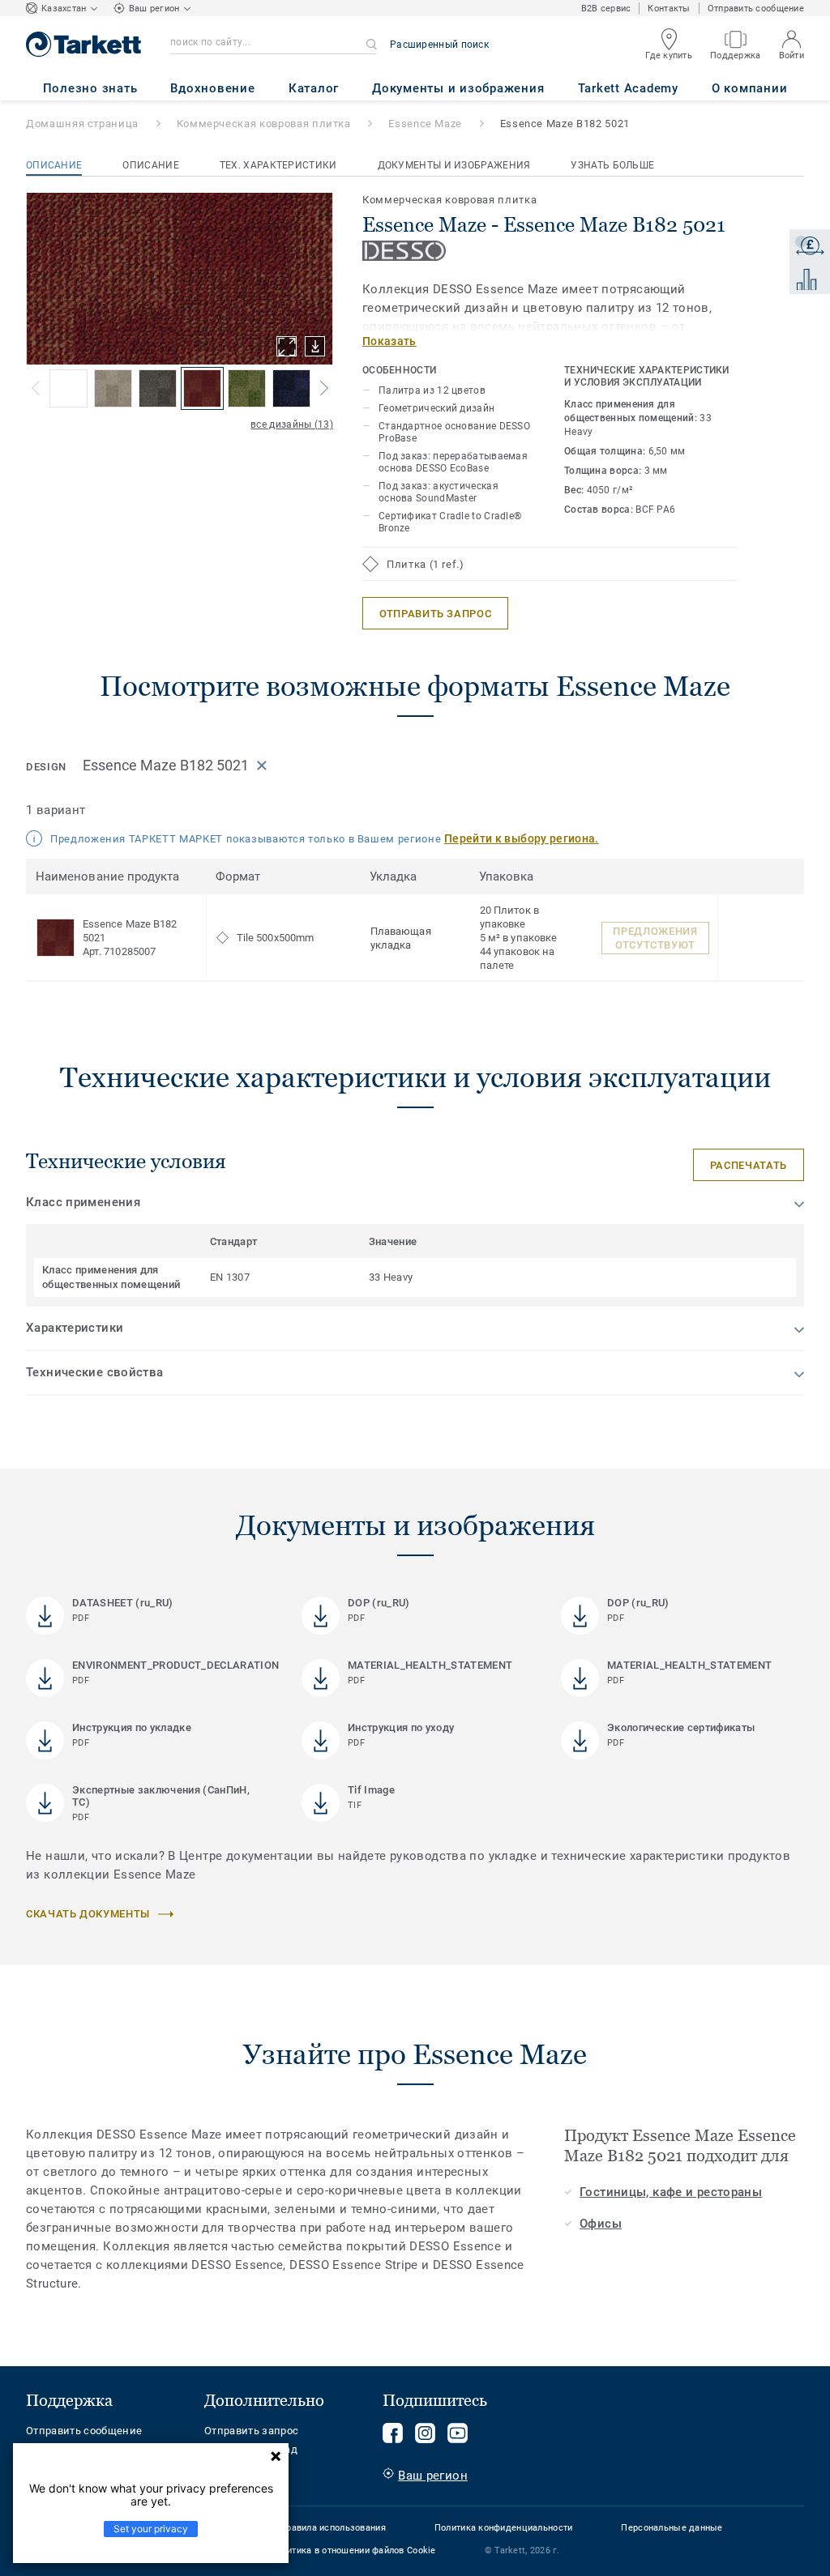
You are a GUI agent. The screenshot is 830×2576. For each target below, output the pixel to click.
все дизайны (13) (292, 424)
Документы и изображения (454, 165)
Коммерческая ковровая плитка (264, 124)
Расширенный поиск (439, 45)
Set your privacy (151, 2529)
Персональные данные (672, 2528)
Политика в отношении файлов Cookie (353, 2550)
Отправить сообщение (756, 9)
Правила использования (333, 2528)
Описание (54, 165)
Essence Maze (425, 124)
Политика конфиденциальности (504, 2528)
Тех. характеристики (278, 165)
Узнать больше (612, 165)
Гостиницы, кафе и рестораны (671, 2192)
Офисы (601, 2224)
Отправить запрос (251, 2431)
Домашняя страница (82, 124)
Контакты (669, 9)
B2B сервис (606, 9)
